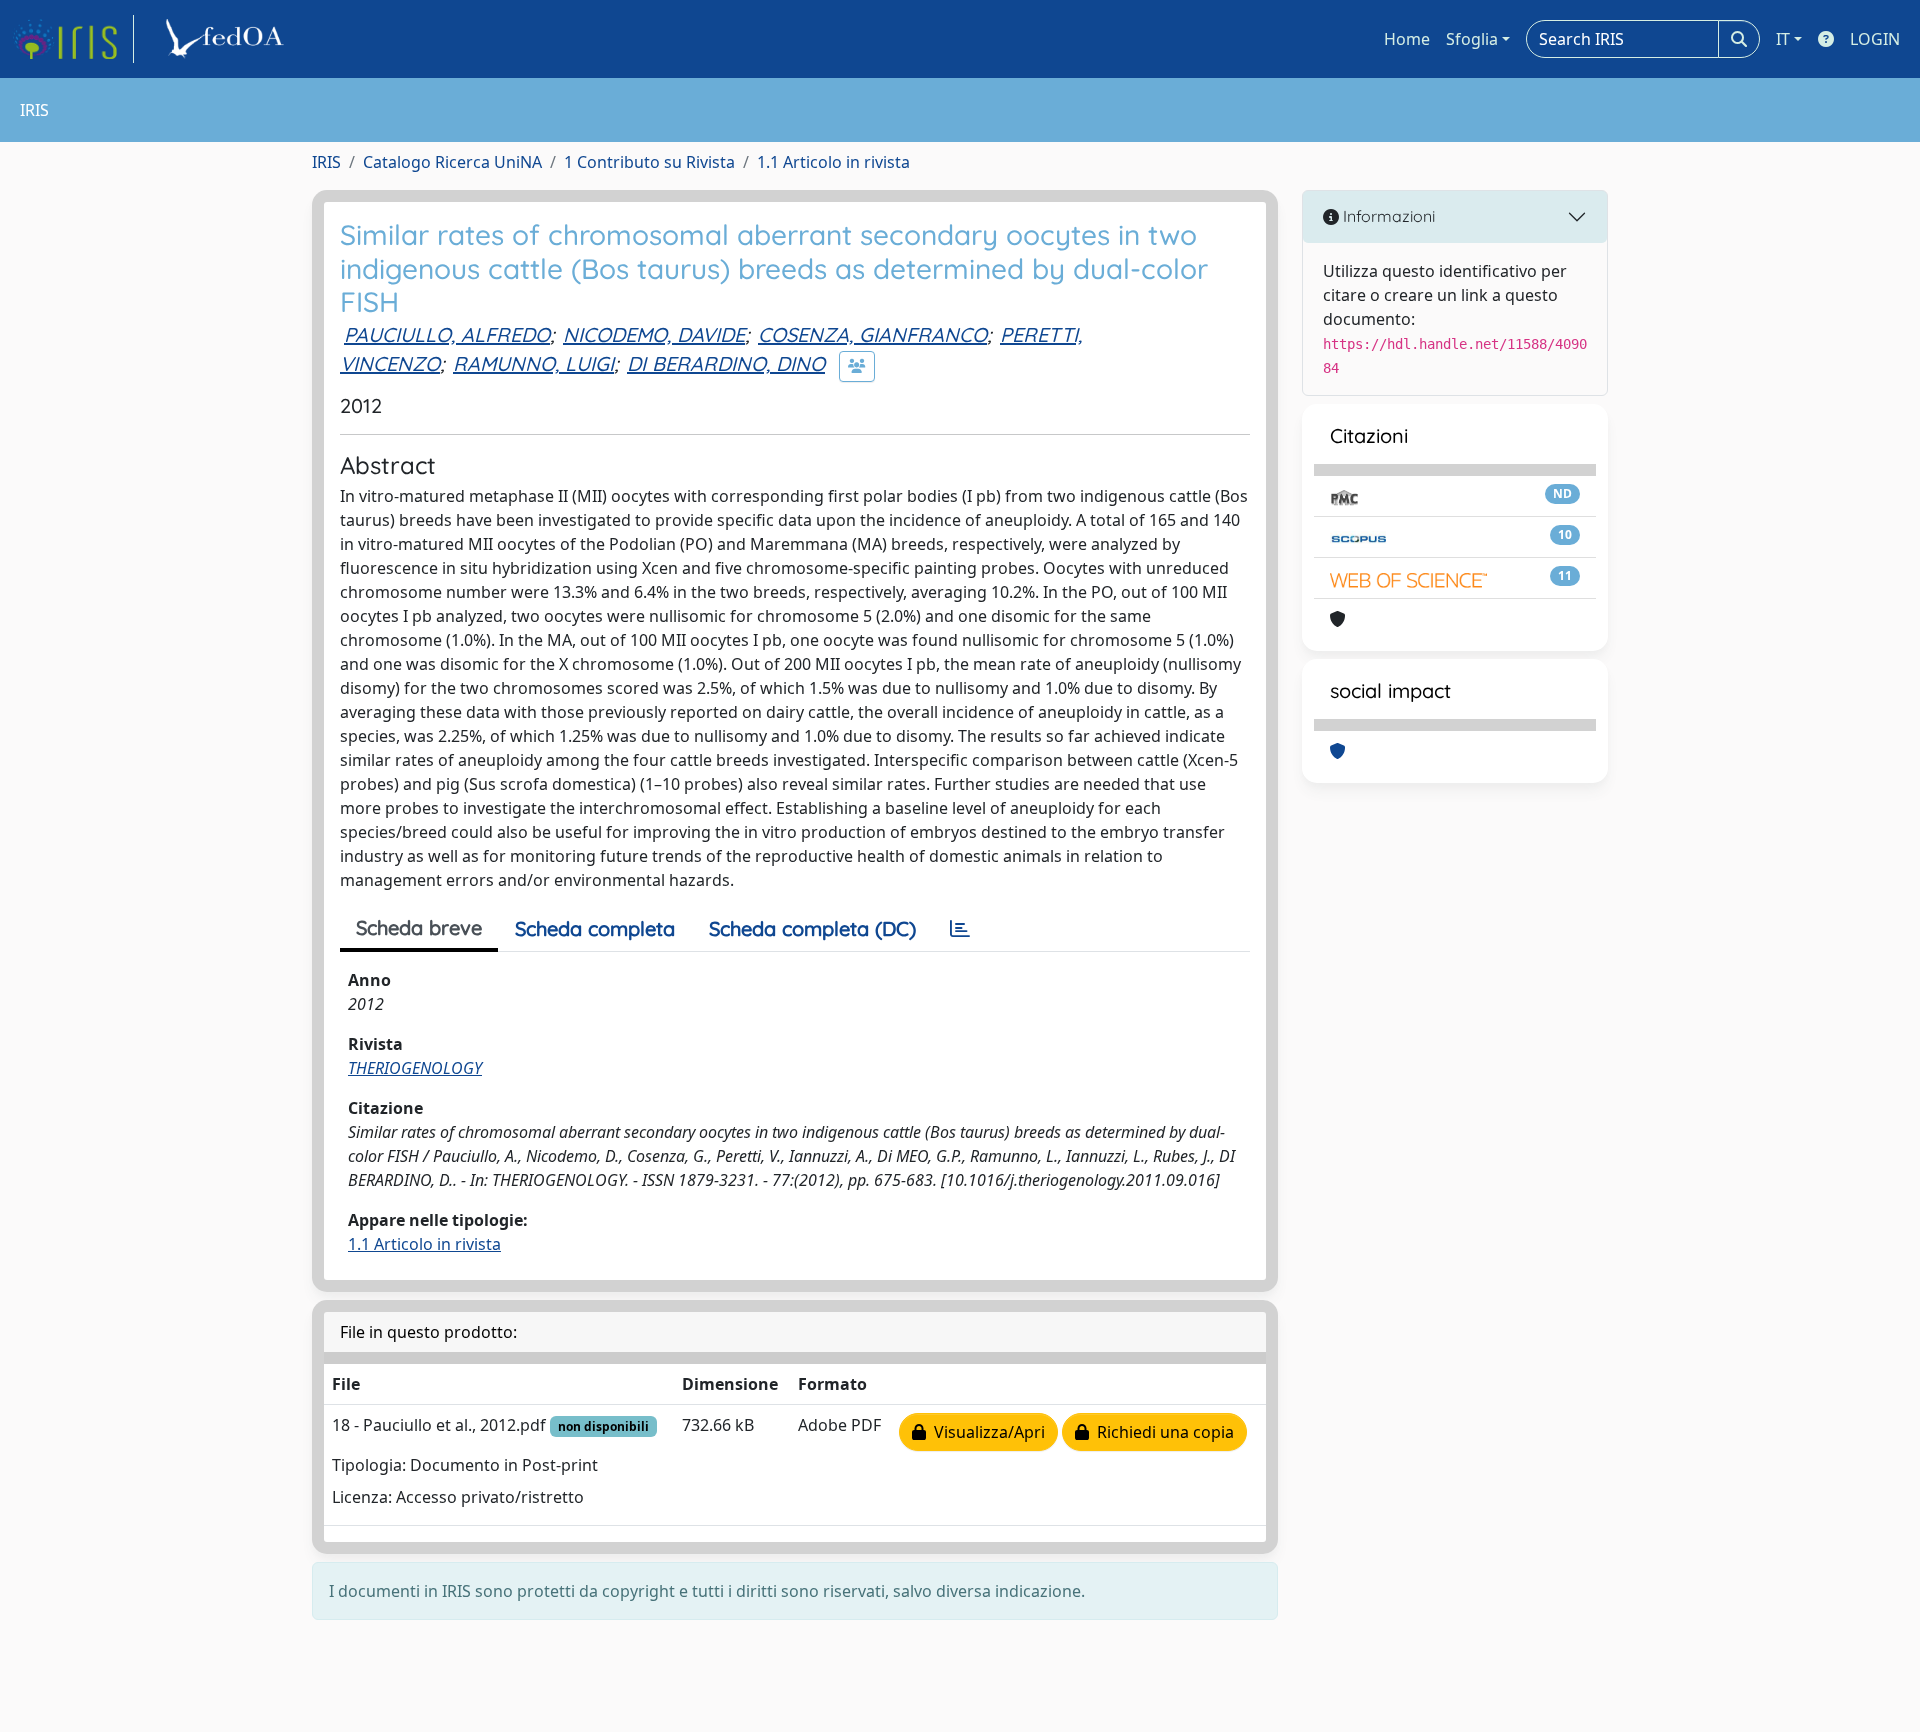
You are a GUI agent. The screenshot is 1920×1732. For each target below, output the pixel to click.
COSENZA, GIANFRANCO (872, 334)
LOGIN (1875, 39)
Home (1407, 39)
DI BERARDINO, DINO (726, 363)
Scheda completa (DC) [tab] (812, 928)
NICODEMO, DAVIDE (654, 334)
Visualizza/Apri (985, 1432)
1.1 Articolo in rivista (833, 162)
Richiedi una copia (1161, 1432)
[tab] (960, 929)
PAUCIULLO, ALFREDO (447, 334)
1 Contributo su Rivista (649, 162)
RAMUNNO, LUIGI (533, 363)
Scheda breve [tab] (419, 927)
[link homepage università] (228, 39)
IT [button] (1783, 39)
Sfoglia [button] (1472, 39)
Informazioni (1387, 216)
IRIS (326, 162)
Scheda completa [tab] (595, 928)
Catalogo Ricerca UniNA (452, 162)
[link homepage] (73, 39)
